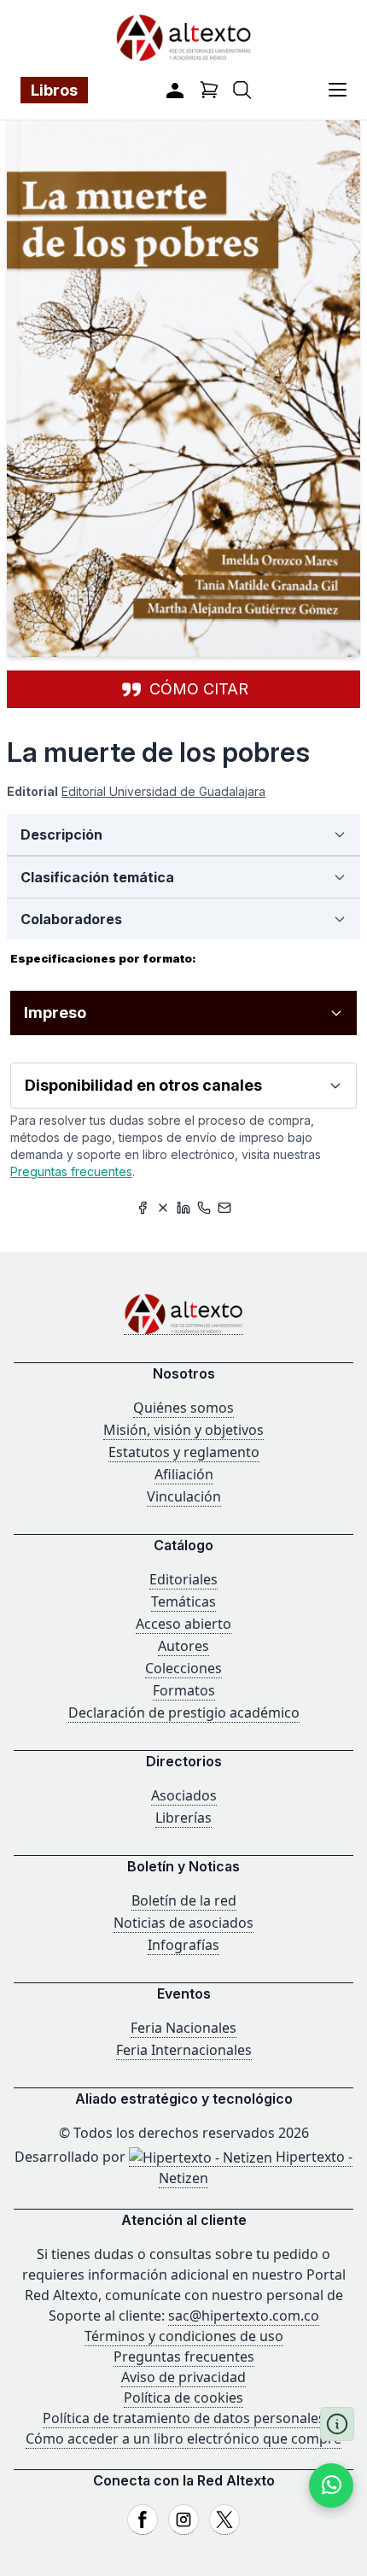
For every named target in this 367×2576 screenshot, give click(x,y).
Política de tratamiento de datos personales (184, 2418)
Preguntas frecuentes (71, 1171)
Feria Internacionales (184, 2050)
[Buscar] (242, 90)
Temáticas (183, 1601)
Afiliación (184, 1474)
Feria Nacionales (183, 2028)
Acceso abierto (183, 1624)
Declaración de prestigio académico (184, 1712)
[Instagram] (183, 2520)
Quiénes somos (183, 1408)
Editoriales (183, 1579)
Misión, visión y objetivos (183, 1430)
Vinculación (184, 1496)
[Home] (183, 1314)
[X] (224, 2520)
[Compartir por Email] (224, 1208)
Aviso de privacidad (183, 2377)
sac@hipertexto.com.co (244, 2315)
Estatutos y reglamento (184, 1452)
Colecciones (183, 1668)
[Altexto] (183, 37)
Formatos (184, 1690)
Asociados (184, 1795)
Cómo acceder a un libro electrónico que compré (183, 2438)
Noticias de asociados (183, 1923)
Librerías (183, 1818)
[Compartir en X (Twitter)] (163, 1208)
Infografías (183, 1945)
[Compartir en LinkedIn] (183, 1208)
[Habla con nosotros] (331, 2485)
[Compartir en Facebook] (143, 1208)
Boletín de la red (184, 1900)
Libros (54, 90)
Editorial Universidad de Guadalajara (163, 791)
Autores (183, 1646)
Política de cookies (183, 2397)
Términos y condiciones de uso (184, 2336)
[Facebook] (143, 2520)
